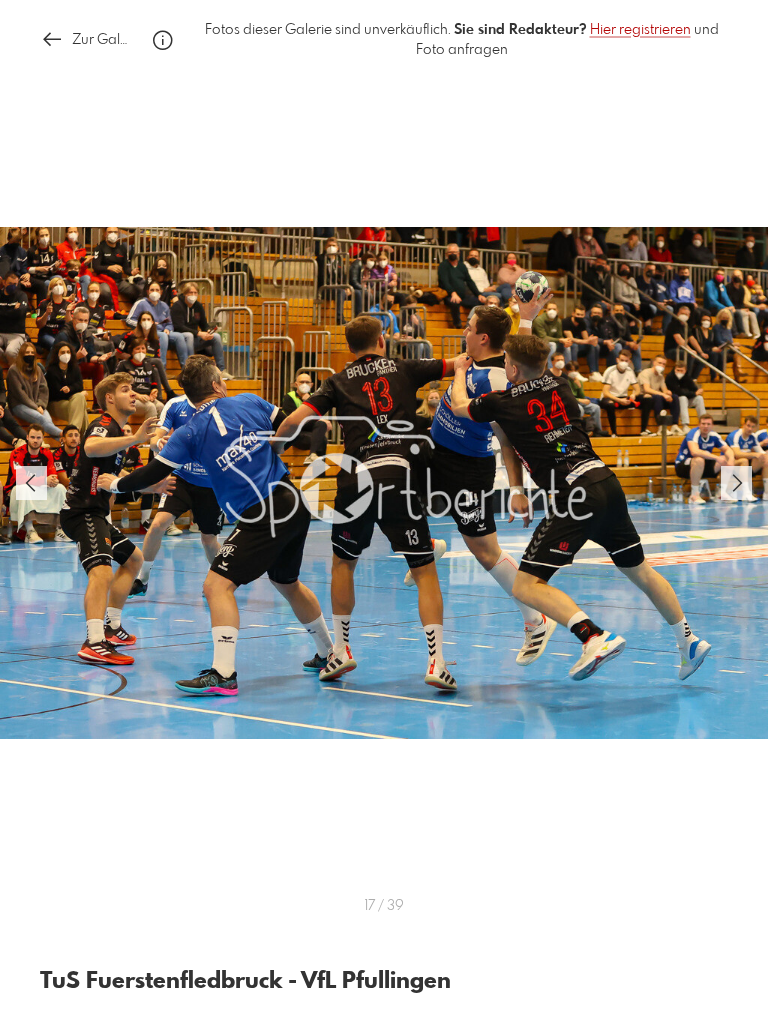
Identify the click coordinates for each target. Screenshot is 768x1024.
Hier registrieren (640, 30)
